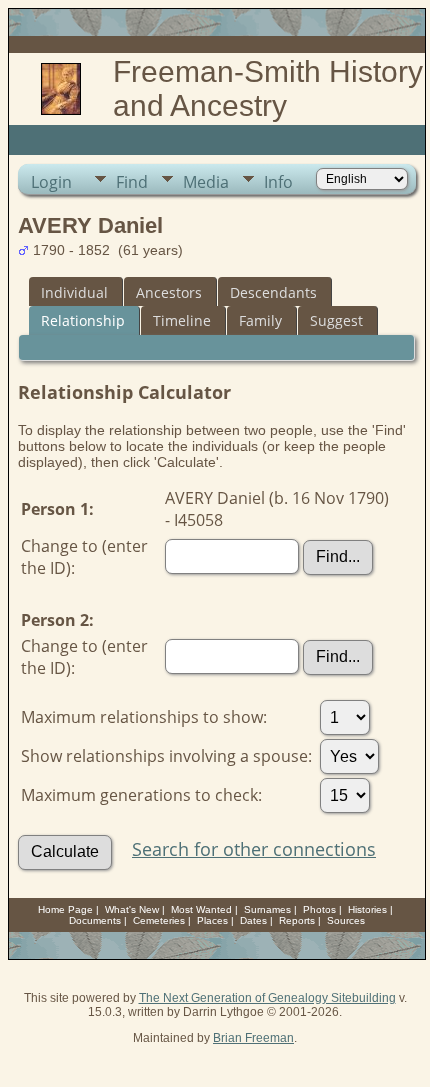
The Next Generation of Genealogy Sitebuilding (267, 998)
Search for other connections (254, 849)
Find (132, 182)
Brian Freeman (253, 1038)
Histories (367, 909)
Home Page (65, 909)
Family (260, 320)
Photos (319, 909)
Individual (74, 292)
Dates (253, 920)
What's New (132, 909)
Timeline (182, 320)
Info (278, 182)
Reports (297, 920)
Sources (346, 920)
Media (206, 182)
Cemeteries (159, 920)
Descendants (273, 292)
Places (212, 920)
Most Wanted (201, 909)
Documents (95, 920)
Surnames (267, 909)
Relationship (83, 320)
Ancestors (169, 292)
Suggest (336, 320)
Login (51, 182)
